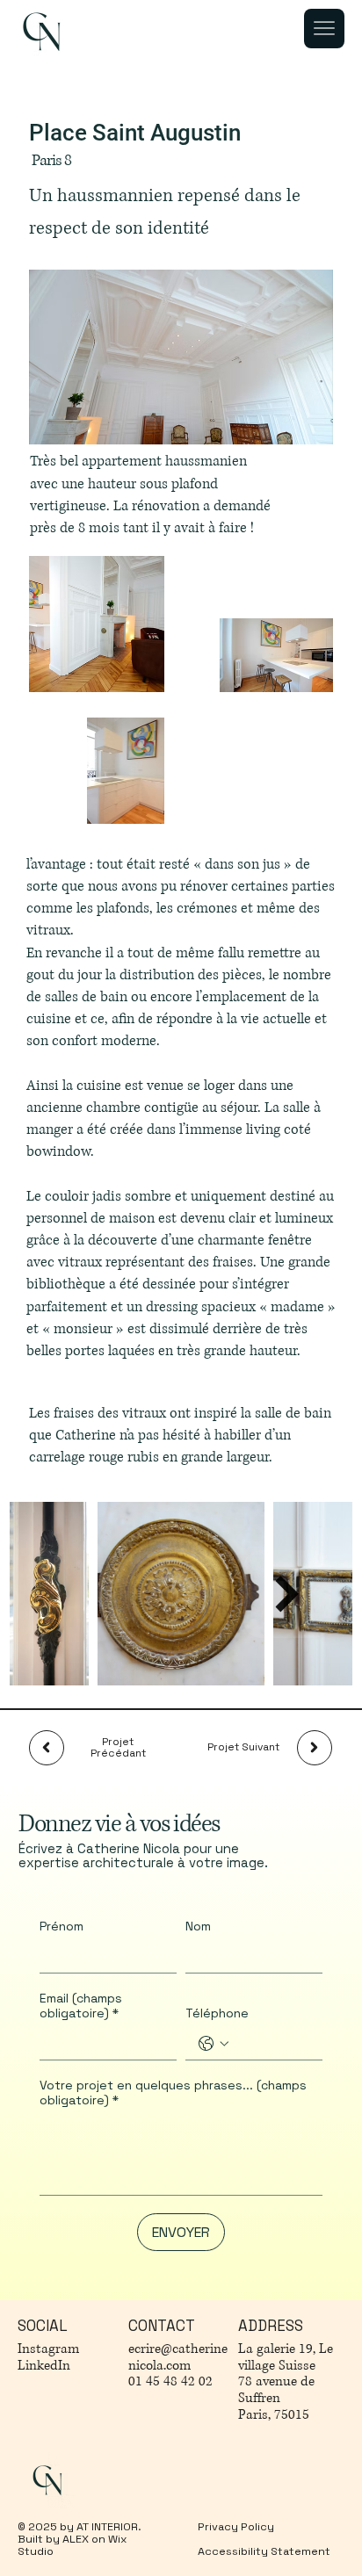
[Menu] (324, 29)
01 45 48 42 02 (170, 2381)
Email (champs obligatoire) (81, 2006)
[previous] (47, 1748)
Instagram (48, 2349)
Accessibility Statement (265, 2551)
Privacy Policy (236, 2527)
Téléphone (217, 2013)
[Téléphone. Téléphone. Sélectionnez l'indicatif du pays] (214, 2044)
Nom (198, 1927)
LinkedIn (44, 2366)
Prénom (62, 1927)
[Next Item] (287, 1594)
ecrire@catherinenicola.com (178, 2357)
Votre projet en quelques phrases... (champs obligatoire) (173, 2093)
